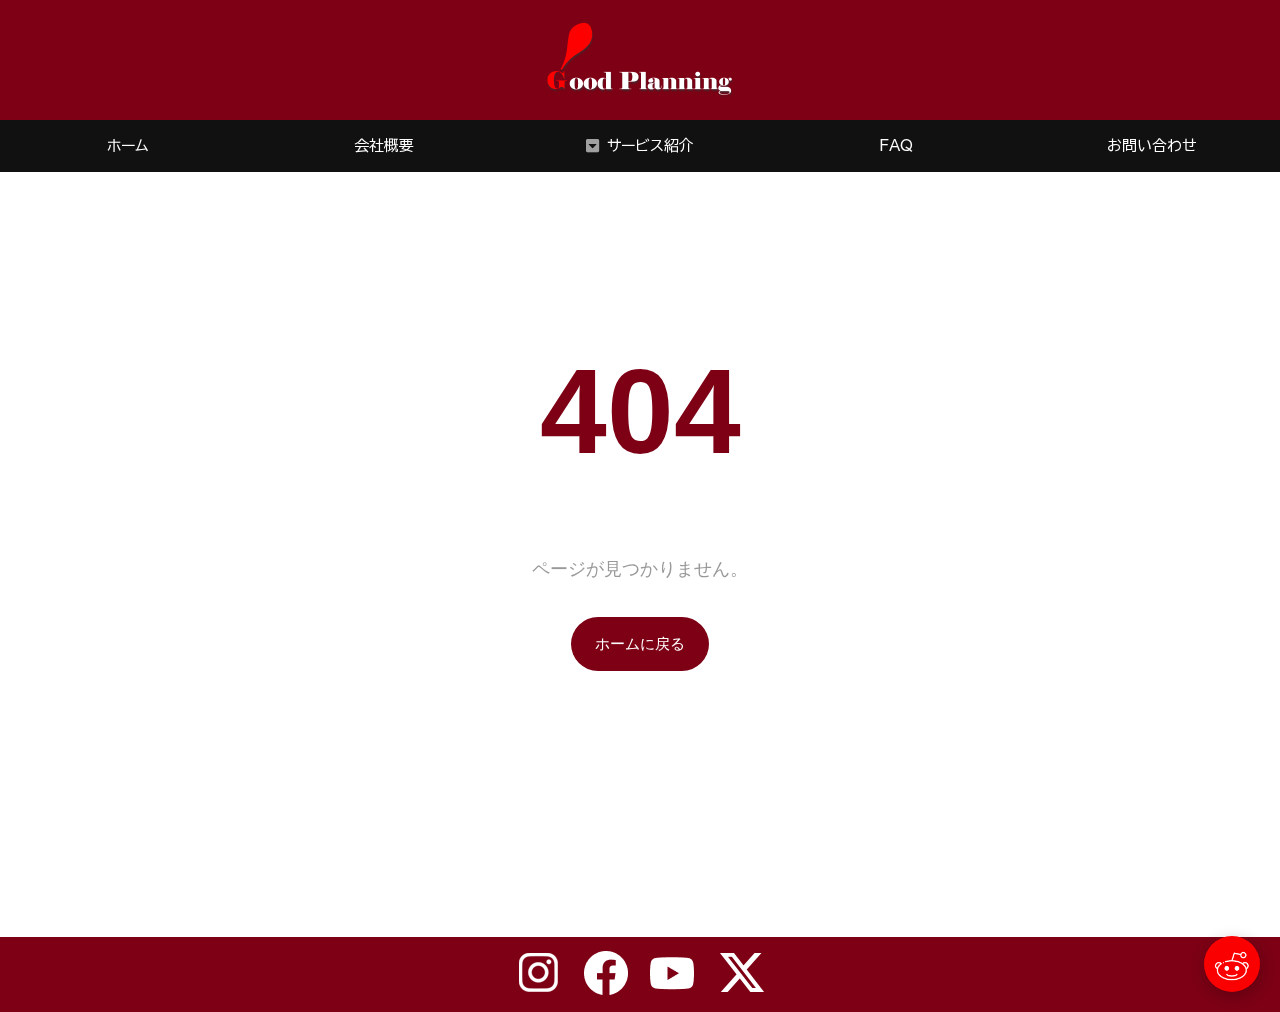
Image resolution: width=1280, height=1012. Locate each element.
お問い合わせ (1152, 145)
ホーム (128, 145)
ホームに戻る (640, 643)
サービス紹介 (650, 145)
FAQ (896, 145)
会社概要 (384, 145)
